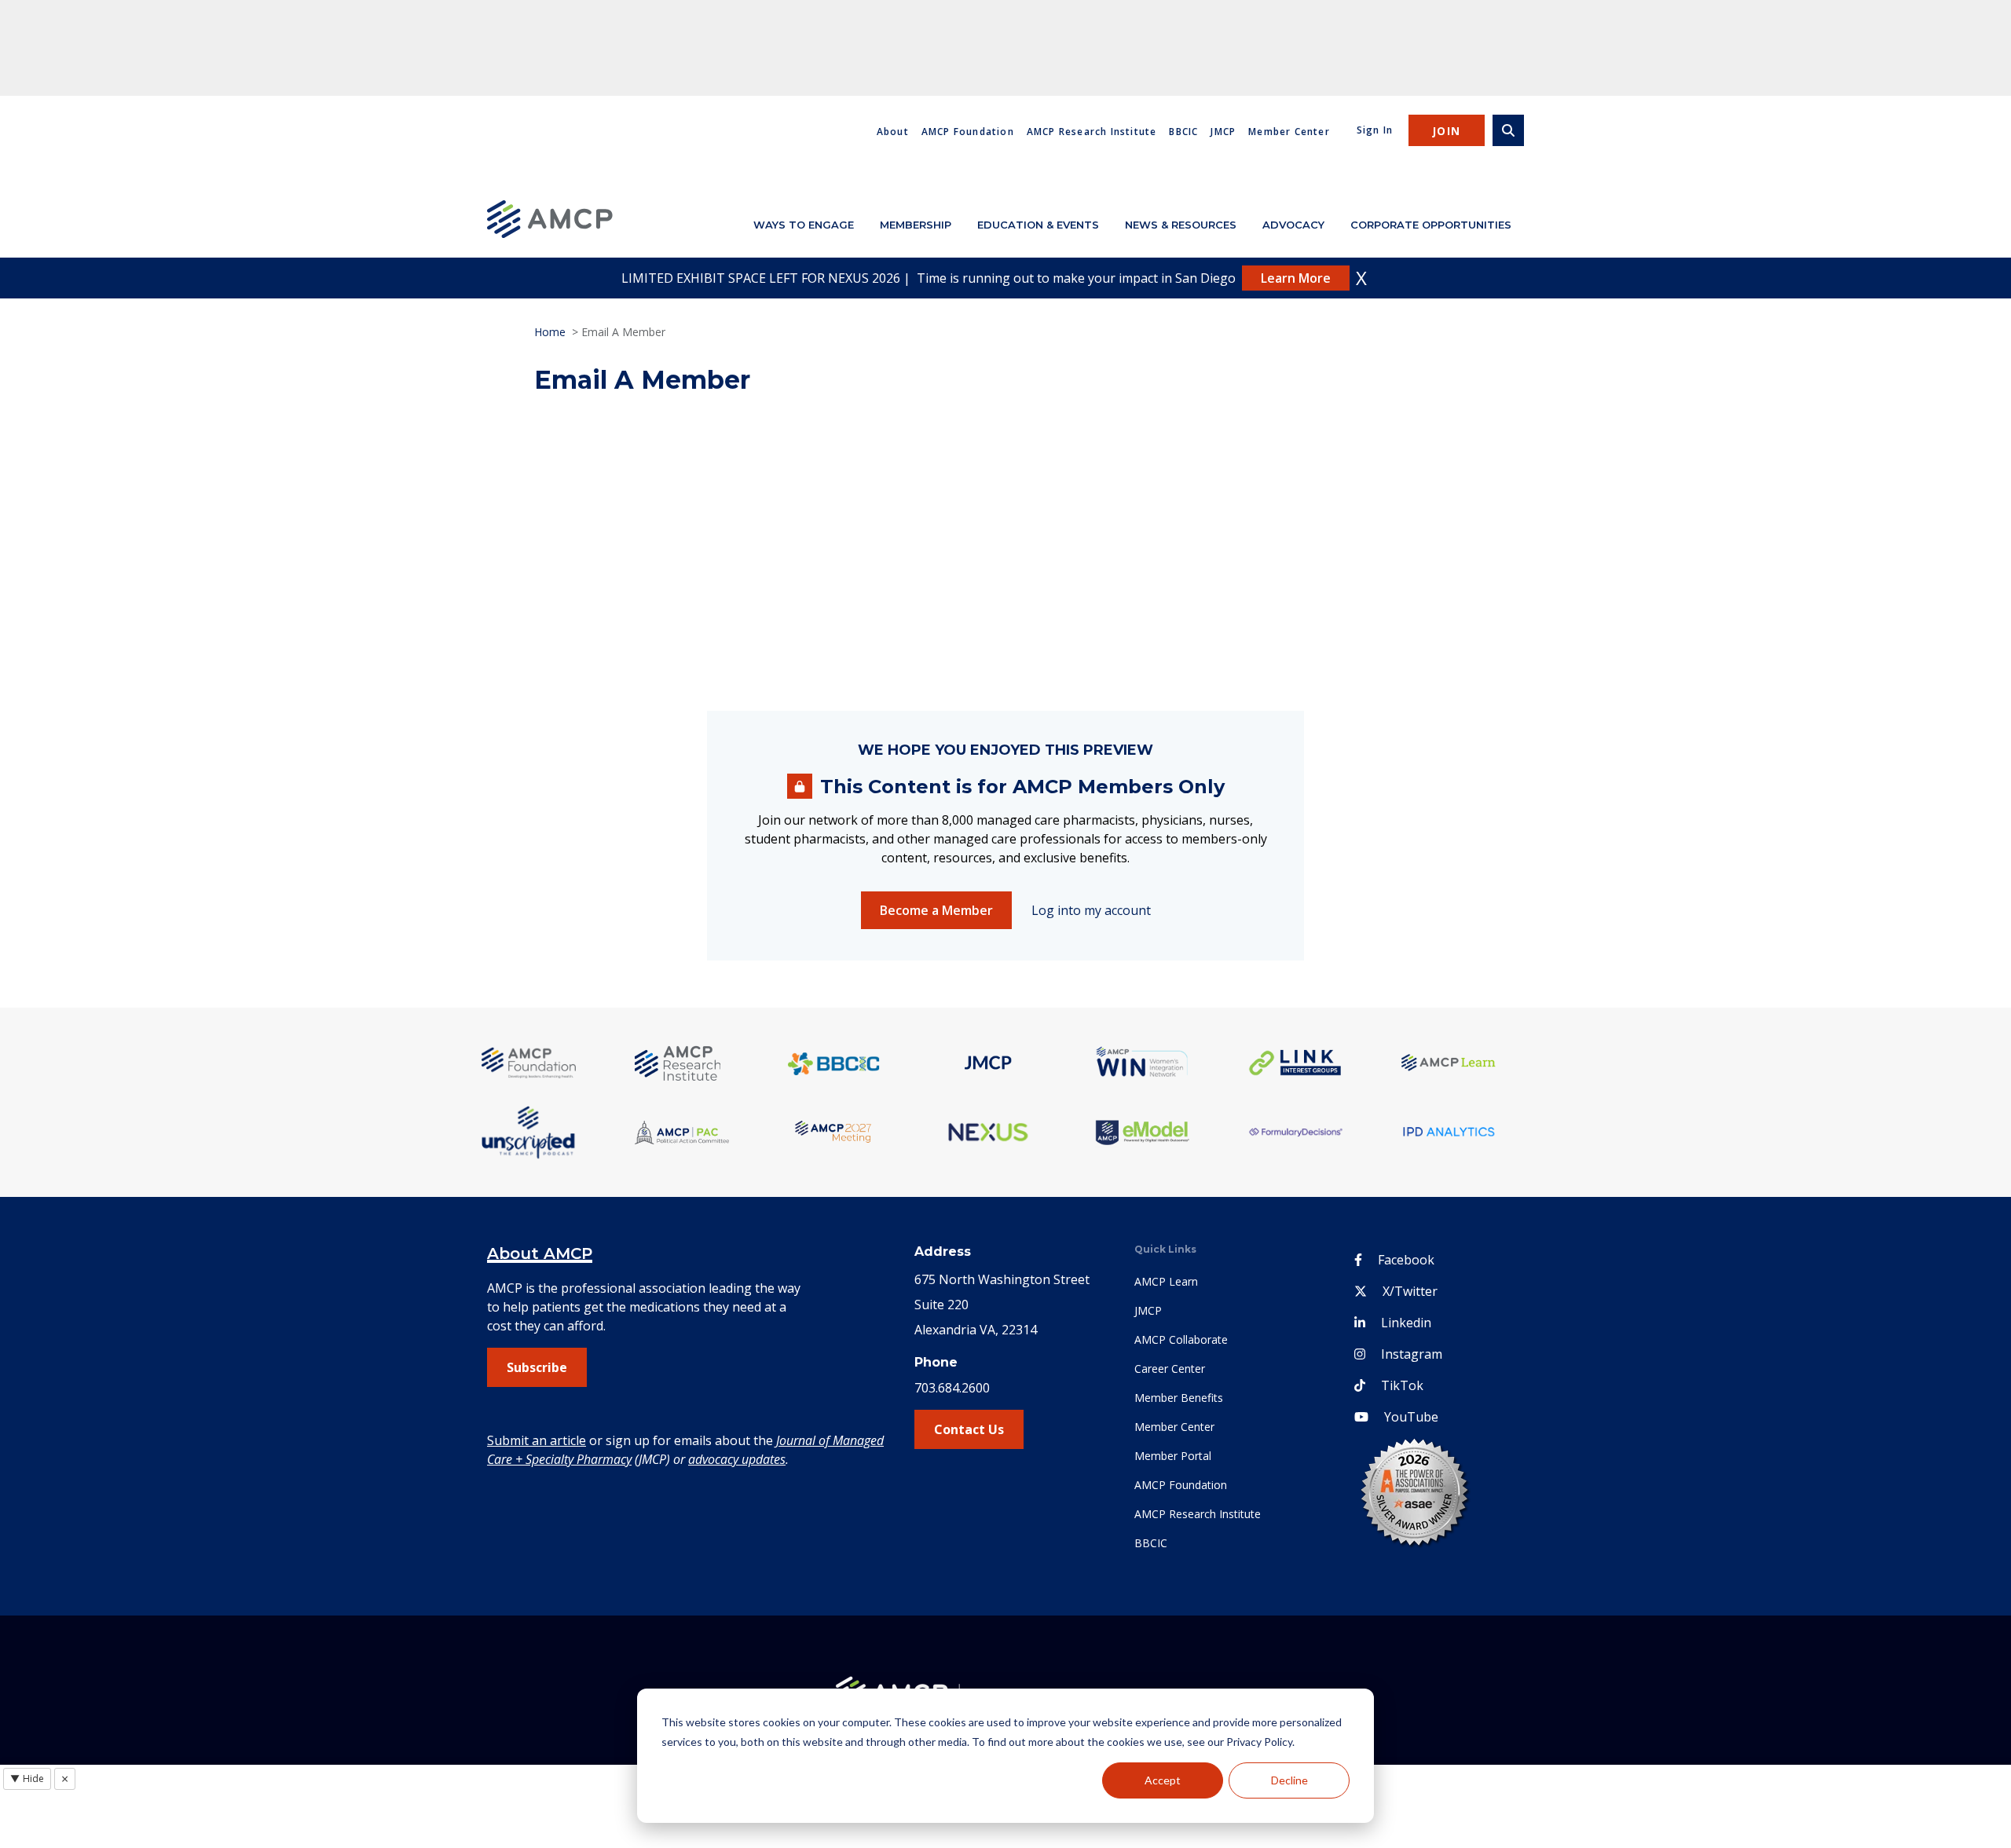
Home (550, 332)
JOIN (1447, 131)
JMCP (1223, 132)
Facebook (1406, 1260)
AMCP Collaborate (1181, 1339)
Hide (27, 1778)
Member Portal (1173, 1456)
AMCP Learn (1166, 1281)
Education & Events (1038, 225)
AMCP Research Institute (1092, 132)
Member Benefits (1179, 1398)
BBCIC (1183, 132)
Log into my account (1091, 910)
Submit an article (537, 1440)
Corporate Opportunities (1431, 225)
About (893, 132)
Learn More (1296, 278)
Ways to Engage (804, 225)
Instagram (1412, 1354)
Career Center (1170, 1369)
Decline (1289, 1780)
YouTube (1411, 1417)
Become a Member (936, 910)
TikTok (1402, 1385)
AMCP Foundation (968, 132)
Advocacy (1293, 225)
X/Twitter (1410, 1291)
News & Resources (1181, 225)
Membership (916, 225)
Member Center (1289, 132)
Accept (1163, 1780)
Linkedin (1406, 1323)
